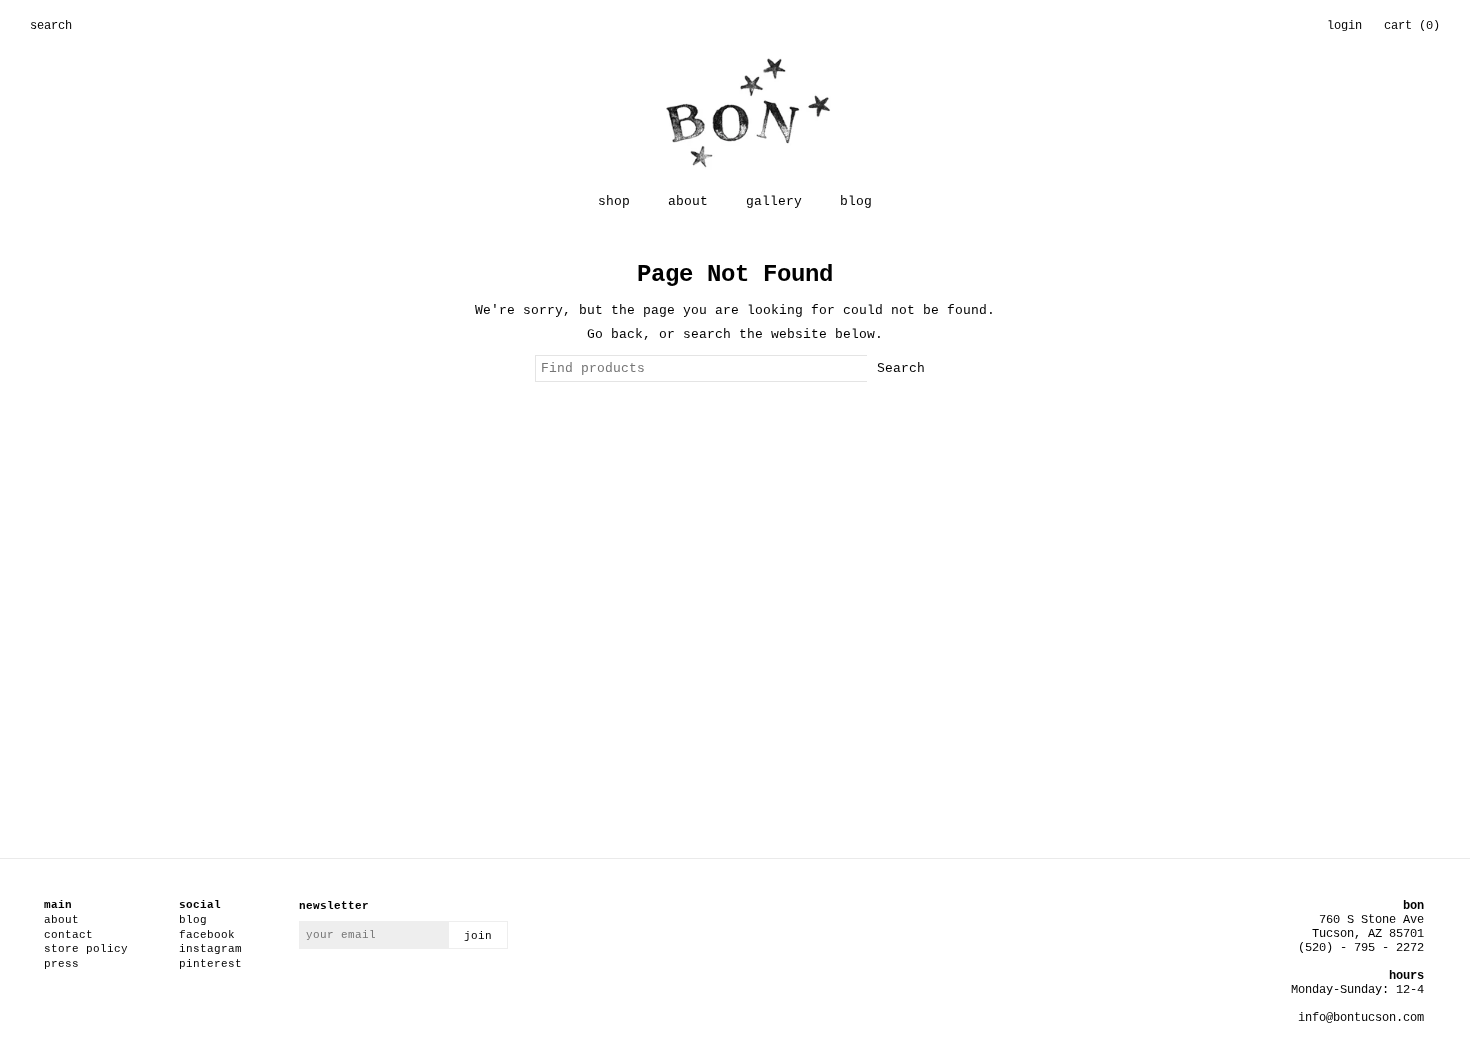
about (688, 201)
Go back (615, 334)
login (1344, 26)
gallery (774, 201)
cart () (1412, 26)
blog (856, 201)
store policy (86, 949)
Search (901, 368)
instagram (210, 949)
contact (68, 935)
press (61, 964)
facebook (207, 935)
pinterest (210, 964)
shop (614, 201)
